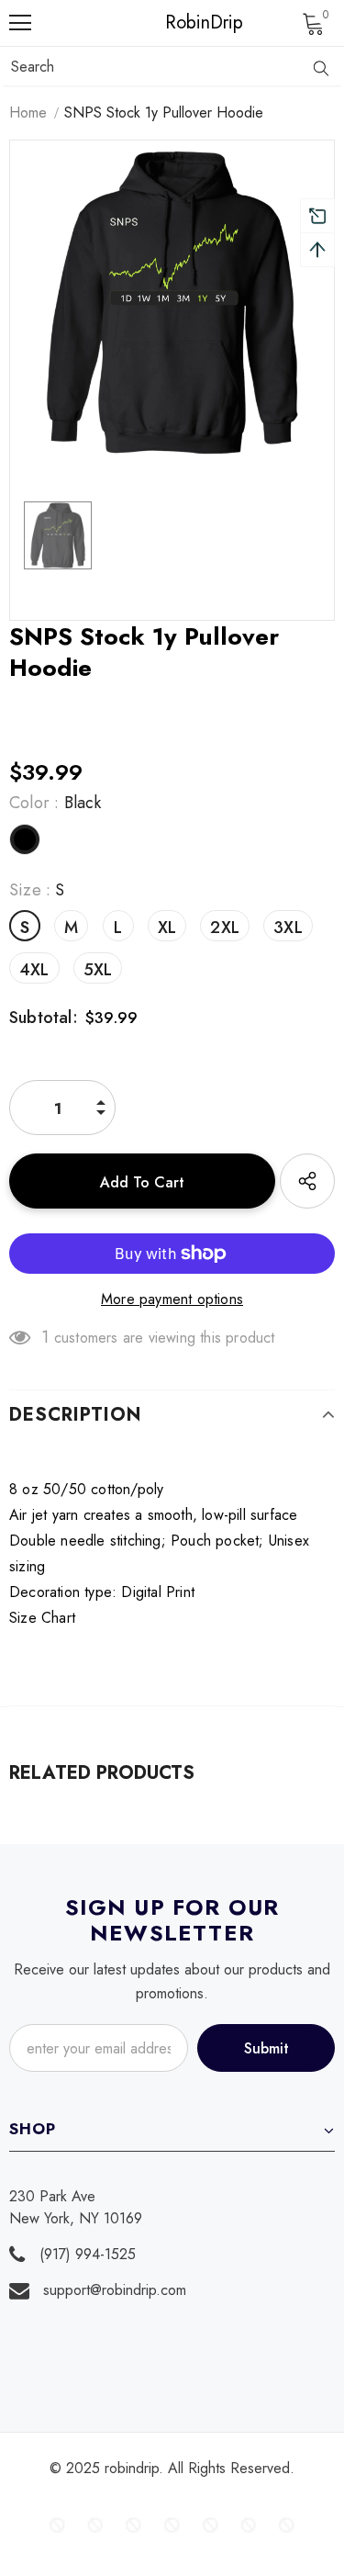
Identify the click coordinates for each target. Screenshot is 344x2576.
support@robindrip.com (115, 2290)
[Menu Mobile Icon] (20, 23)
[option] (172, 303)
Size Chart (42, 1618)
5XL (98, 970)
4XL (34, 970)
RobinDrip (177, 23)
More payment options (172, 1299)
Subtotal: (44, 1018)
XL (167, 928)
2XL (225, 928)
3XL (288, 928)
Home (28, 112)
